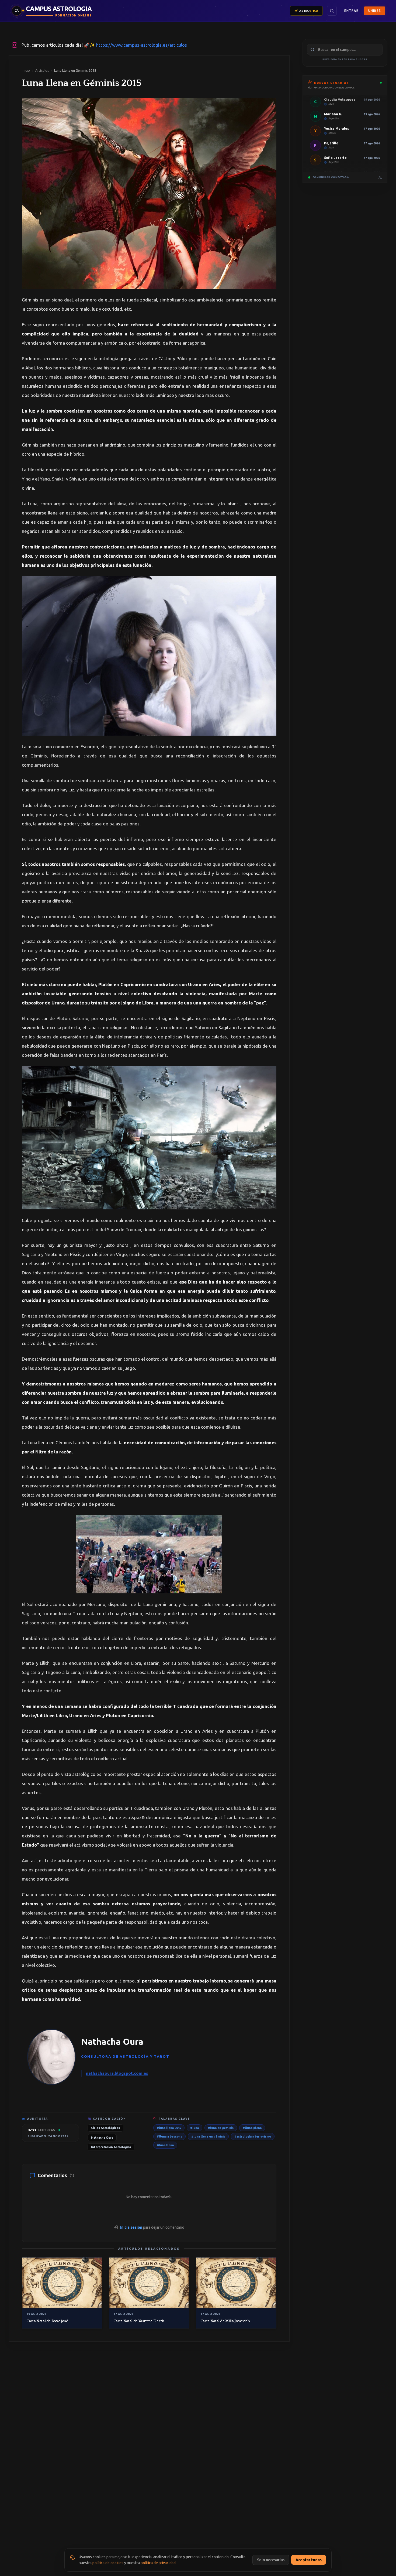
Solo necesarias (271, 2560)
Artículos (42, 71)
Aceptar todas (309, 2560)
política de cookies (108, 2563)
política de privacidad (158, 2563)
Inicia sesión (131, 2227)
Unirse (375, 11)
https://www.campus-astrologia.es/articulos (142, 45)
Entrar (351, 11)
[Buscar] (332, 11)
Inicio (26, 71)
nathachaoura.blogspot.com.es (117, 2073)
